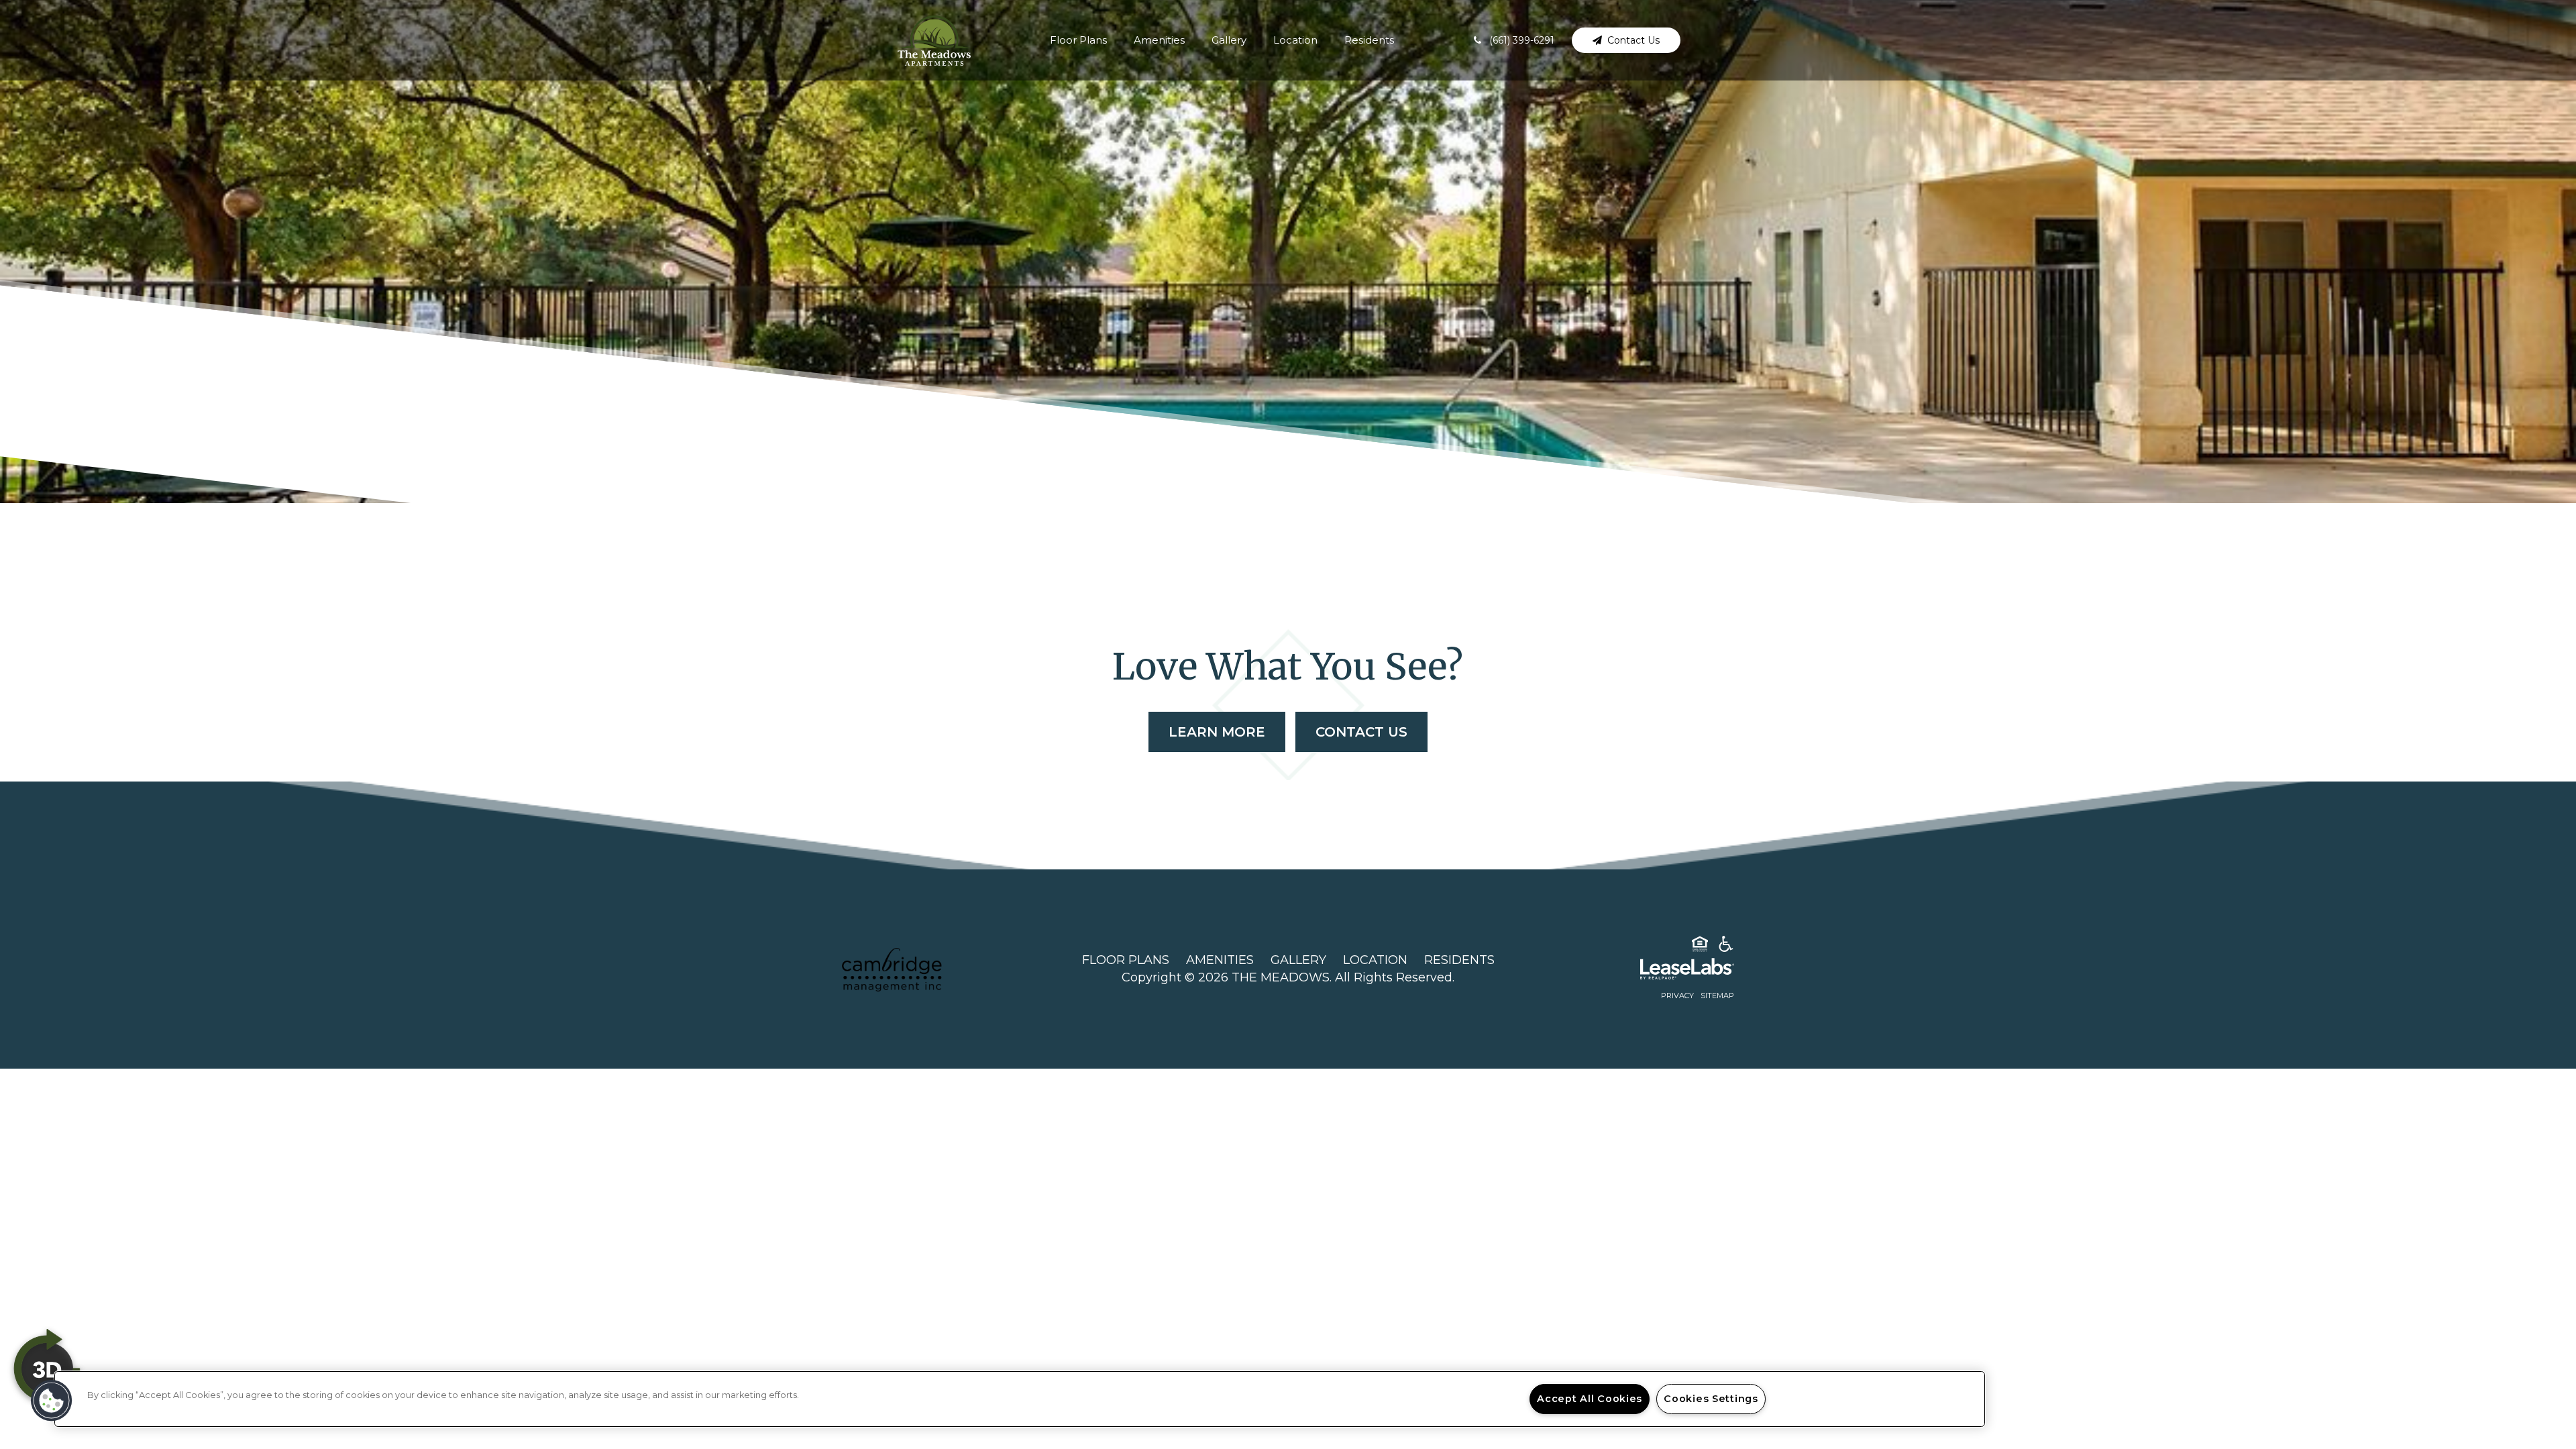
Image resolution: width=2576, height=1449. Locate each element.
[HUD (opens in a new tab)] (1700, 947)
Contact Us (1361, 732)
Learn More (1217, 732)
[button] (1514, 40)
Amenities (1159, 40)
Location (1295, 40)
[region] (1020, 1399)
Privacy (1677, 996)
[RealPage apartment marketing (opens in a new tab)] (1667, 971)
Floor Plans (1078, 40)
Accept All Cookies (1590, 1399)
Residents (1369, 40)
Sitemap (1717, 996)
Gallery (1229, 40)
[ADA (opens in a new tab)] (1726, 947)
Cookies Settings (1711, 1399)
